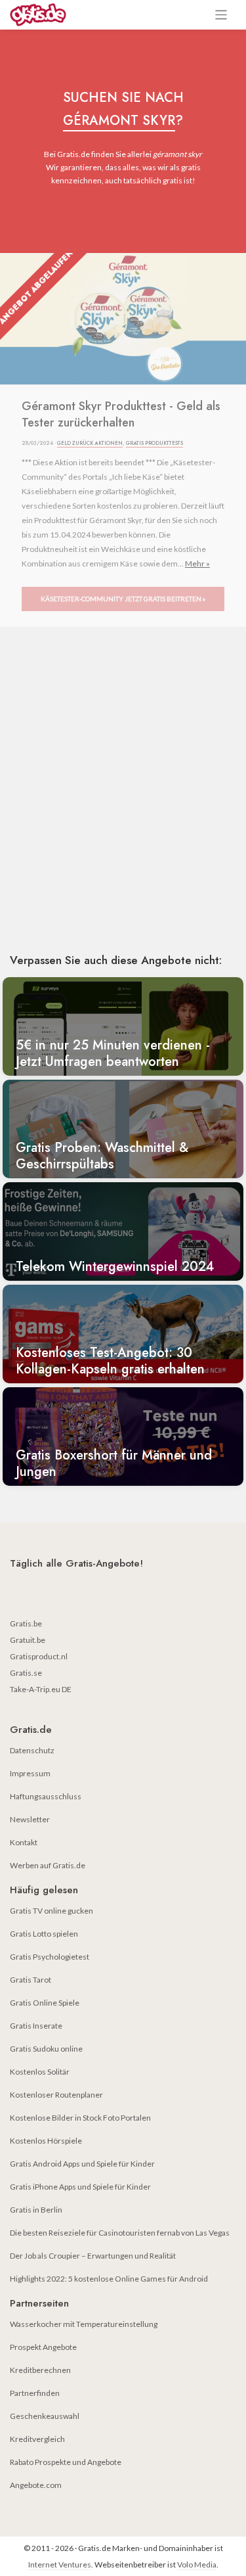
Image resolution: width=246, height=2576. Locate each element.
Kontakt (24, 1842)
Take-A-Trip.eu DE (41, 1689)
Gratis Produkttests (154, 443)
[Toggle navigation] (221, 15)
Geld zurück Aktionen (90, 443)
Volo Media (197, 2564)
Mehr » (197, 563)
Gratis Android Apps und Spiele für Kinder (82, 2164)
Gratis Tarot (31, 1980)
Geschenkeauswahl (45, 2416)
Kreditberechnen (40, 2370)
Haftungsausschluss (46, 1796)
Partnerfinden (35, 2393)
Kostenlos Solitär (40, 2072)
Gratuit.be (28, 1640)
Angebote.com (36, 2485)
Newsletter (30, 1819)
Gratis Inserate (36, 2026)
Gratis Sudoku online (46, 2049)
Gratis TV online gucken (51, 1911)
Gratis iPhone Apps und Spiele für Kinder (80, 2187)
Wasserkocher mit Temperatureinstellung (84, 2324)
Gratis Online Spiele (45, 2003)
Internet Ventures (60, 2564)
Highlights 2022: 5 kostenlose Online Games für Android (109, 2279)
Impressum (30, 1773)
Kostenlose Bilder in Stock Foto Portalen (80, 2118)
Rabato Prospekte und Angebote (66, 2462)
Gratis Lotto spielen (44, 1934)
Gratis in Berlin (36, 2210)
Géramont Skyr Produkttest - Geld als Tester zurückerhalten (121, 415)
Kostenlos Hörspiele (46, 2141)
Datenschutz (32, 1750)
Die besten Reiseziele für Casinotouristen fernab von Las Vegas (120, 2233)
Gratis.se (26, 1673)
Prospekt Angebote (43, 2347)
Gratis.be (26, 1623)
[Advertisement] (123, 809)
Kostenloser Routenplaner (56, 2095)
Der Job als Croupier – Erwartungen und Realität (93, 2256)
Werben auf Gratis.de (48, 1865)
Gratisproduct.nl (39, 1656)
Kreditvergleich (37, 2439)
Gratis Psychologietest (50, 1957)
